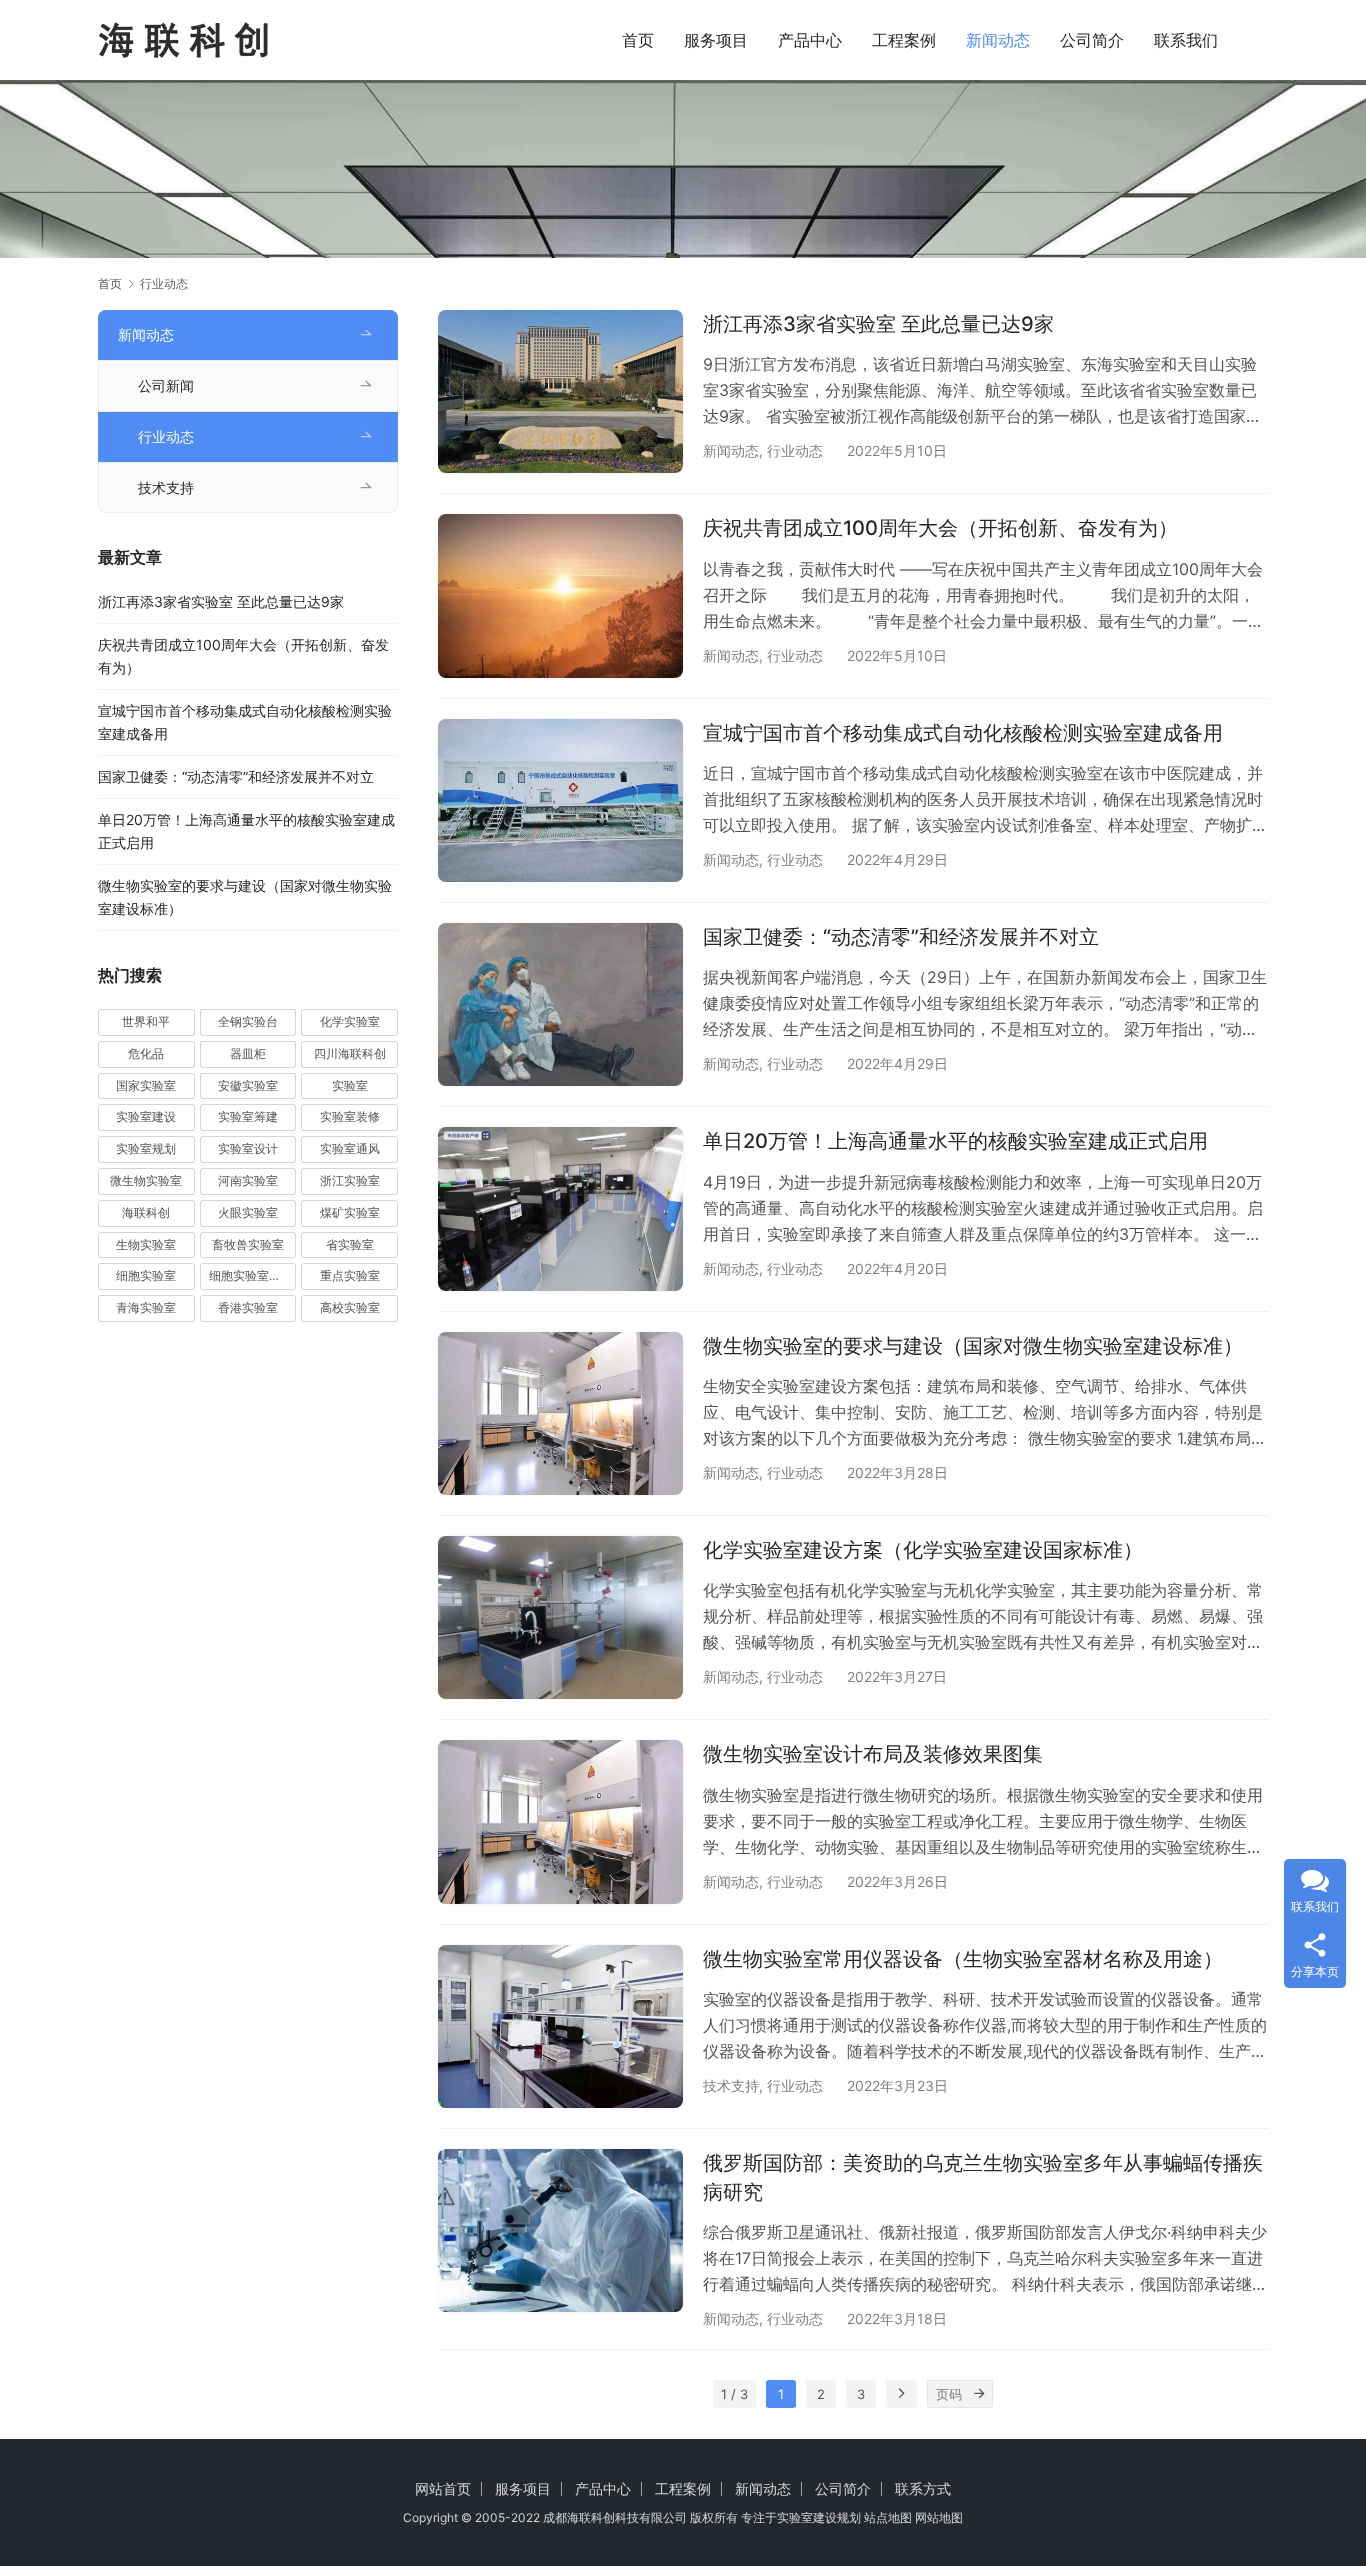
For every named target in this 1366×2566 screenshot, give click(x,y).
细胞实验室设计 (251, 1275)
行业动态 (795, 450)
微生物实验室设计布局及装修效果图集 (873, 1754)
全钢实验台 (248, 1021)
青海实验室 (146, 1307)
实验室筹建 (248, 1116)
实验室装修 (350, 1116)
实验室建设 (146, 1116)
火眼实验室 (248, 1212)
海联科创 (146, 1212)
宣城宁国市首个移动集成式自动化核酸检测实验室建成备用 (963, 733)
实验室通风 (350, 1148)
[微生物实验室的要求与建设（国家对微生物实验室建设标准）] (560, 1413)
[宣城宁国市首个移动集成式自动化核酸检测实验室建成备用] (560, 800)
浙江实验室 (350, 1180)
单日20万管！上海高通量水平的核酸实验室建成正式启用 (955, 1141)
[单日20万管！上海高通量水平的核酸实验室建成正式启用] (560, 1208)
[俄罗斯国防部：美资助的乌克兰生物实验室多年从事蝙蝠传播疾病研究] (560, 2230)
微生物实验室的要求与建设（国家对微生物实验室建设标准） (973, 1346)
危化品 (146, 1053)
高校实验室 (350, 1307)
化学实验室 (350, 1021)
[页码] (979, 2394)
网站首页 (443, 2488)
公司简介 (1092, 40)
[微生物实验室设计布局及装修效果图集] (560, 1821)
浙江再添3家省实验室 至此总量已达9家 (878, 324)
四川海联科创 (350, 1053)
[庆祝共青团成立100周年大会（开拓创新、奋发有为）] (560, 595)
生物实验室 (146, 1244)
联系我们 (1186, 40)
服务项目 (716, 40)
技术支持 (731, 2085)
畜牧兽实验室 (248, 1244)
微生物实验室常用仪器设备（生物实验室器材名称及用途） (963, 1959)
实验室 (350, 1085)
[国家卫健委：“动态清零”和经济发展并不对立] (560, 1004)
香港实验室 (248, 1307)
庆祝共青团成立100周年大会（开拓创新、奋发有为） (940, 528)
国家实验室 (146, 1085)
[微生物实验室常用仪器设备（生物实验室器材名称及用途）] (560, 2026)
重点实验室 (350, 1275)
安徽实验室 (248, 1085)
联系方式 (923, 2488)
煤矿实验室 (350, 1212)
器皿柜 (248, 1053)
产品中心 (810, 40)
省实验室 (350, 1244)
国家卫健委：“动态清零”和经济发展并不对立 (901, 937)
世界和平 (146, 1021)
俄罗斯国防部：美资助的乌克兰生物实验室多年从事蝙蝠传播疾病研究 (983, 2177)
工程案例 (904, 40)
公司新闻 (166, 385)
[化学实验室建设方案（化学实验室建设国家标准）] (560, 1617)
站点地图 (888, 2517)
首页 (638, 40)
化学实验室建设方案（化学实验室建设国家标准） (923, 1550)
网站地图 (939, 2517)
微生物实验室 (146, 1180)
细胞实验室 (146, 1275)
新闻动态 (998, 40)
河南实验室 (248, 1180)
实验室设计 (248, 1148)
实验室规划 (146, 1148)
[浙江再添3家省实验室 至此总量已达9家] (560, 391)
